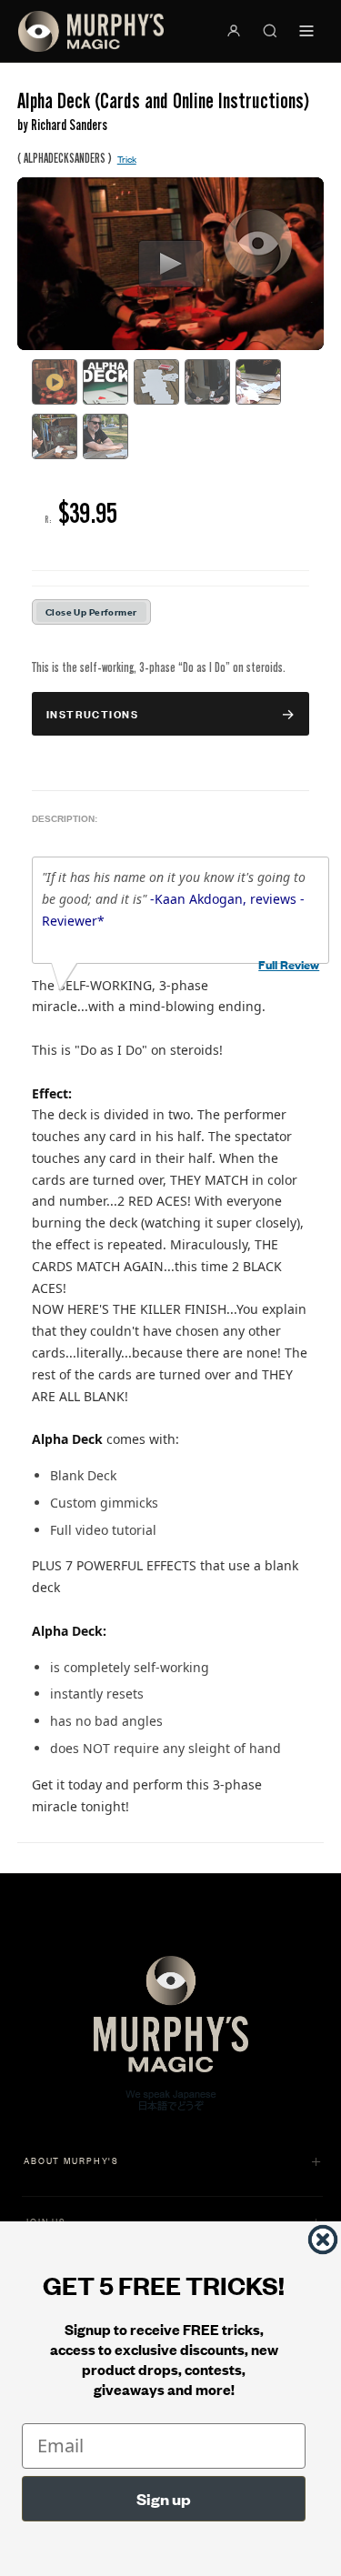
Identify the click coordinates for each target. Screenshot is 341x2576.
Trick (127, 159)
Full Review (289, 964)
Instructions (92, 713)
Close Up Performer (91, 611)
